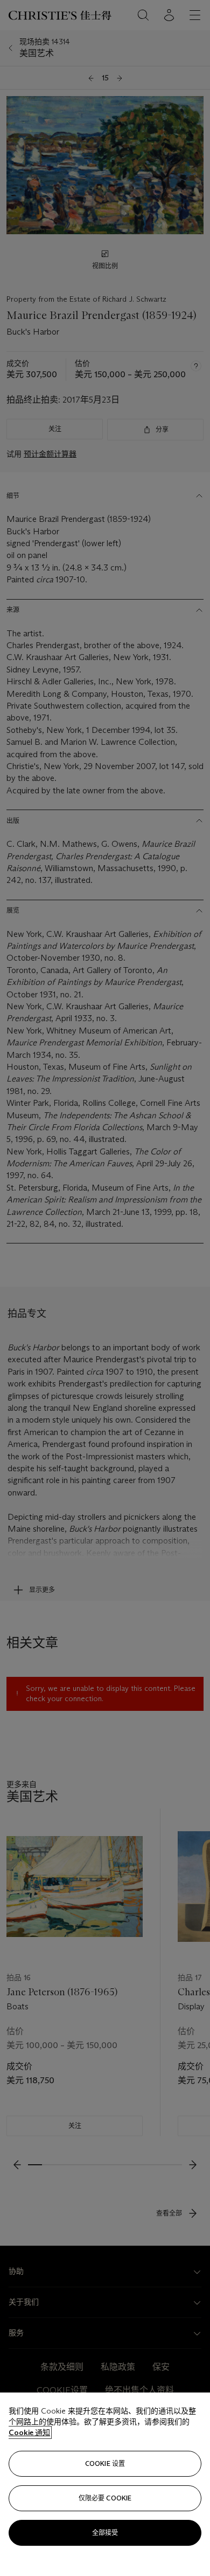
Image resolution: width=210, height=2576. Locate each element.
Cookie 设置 (105, 2463)
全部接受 (105, 2533)
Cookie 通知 (29, 2432)
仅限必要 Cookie (105, 2498)
